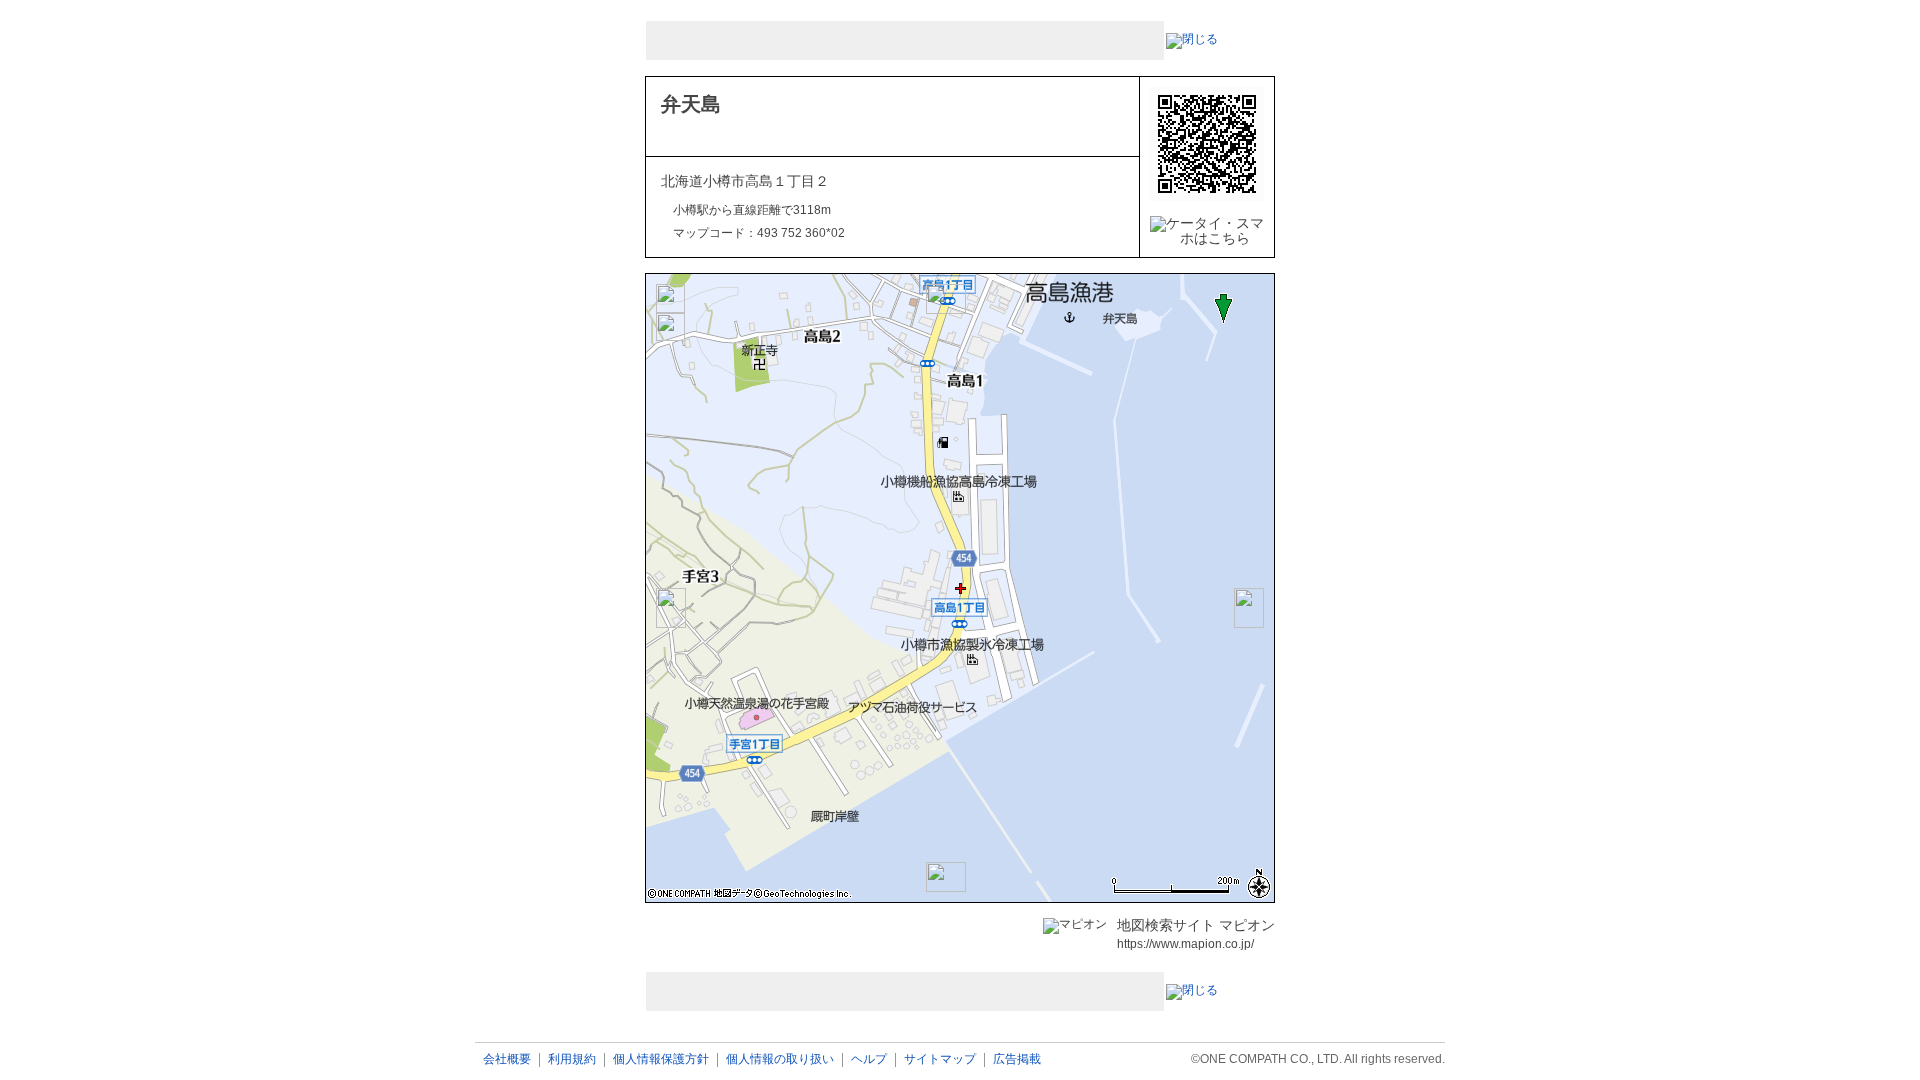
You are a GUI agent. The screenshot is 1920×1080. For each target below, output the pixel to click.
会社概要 (507, 1059)
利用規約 (572, 1059)
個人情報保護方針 (661, 1059)
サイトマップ (940, 1059)
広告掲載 (1017, 1059)
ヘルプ (869, 1059)
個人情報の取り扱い (780, 1059)
